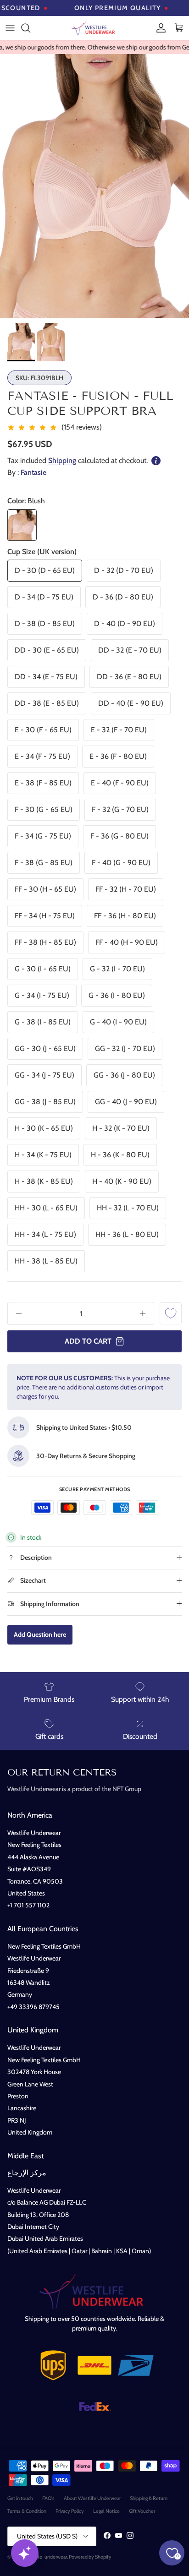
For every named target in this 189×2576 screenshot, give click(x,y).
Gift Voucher (142, 2511)
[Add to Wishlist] (171, 1313)
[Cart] (179, 28)
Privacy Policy (70, 2511)
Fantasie (33, 472)
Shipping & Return (149, 2498)
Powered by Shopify (90, 2557)
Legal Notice (106, 2511)
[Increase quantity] (146, 1313)
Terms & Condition (27, 2511)
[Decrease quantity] (16, 1313)
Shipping (62, 460)
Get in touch (20, 2498)
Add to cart (88, 1341)
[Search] (30, 28)
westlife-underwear (46, 2557)
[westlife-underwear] (94, 28)
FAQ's (48, 2498)
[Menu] (10, 28)
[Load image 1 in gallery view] (94, 186)
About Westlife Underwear (92, 2498)
